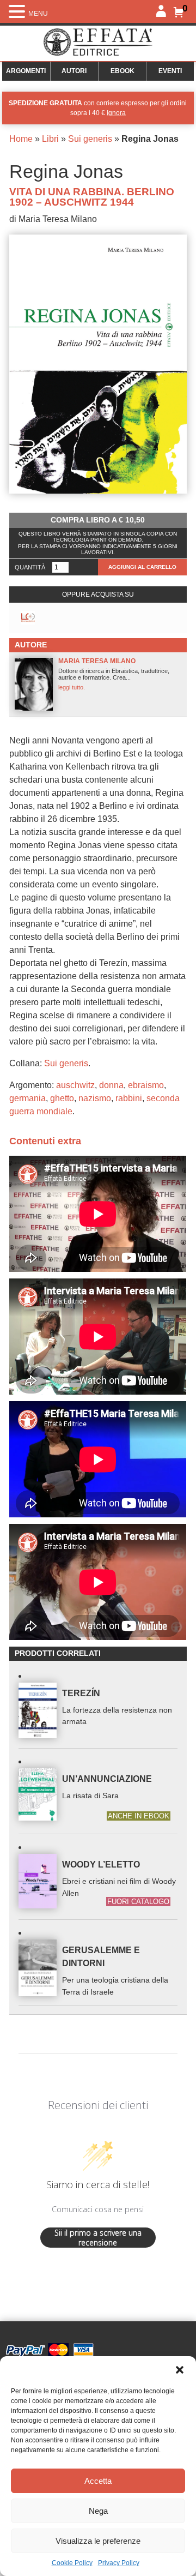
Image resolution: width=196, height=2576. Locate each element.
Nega (98, 2511)
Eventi (170, 71)
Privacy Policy (119, 2563)
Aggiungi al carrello (142, 567)
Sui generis (90, 139)
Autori (74, 71)
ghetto (62, 1098)
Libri (50, 139)
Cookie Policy (72, 2563)
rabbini (129, 1098)
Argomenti (26, 71)
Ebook (122, 71)
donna (111, 1085)
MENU (38, 14)
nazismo (95, 1098)
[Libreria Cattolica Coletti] (28, 618)
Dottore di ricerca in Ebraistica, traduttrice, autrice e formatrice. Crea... (114, 674)
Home (21, 139)
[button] (180, 2370)
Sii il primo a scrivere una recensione (98, 2238)
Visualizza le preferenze (98, 2541)
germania (27, 1098)
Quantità (30, 567)
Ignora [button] (116, 113)
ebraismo (146, 1085)
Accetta (98, 2481)
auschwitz (75, 1085)
